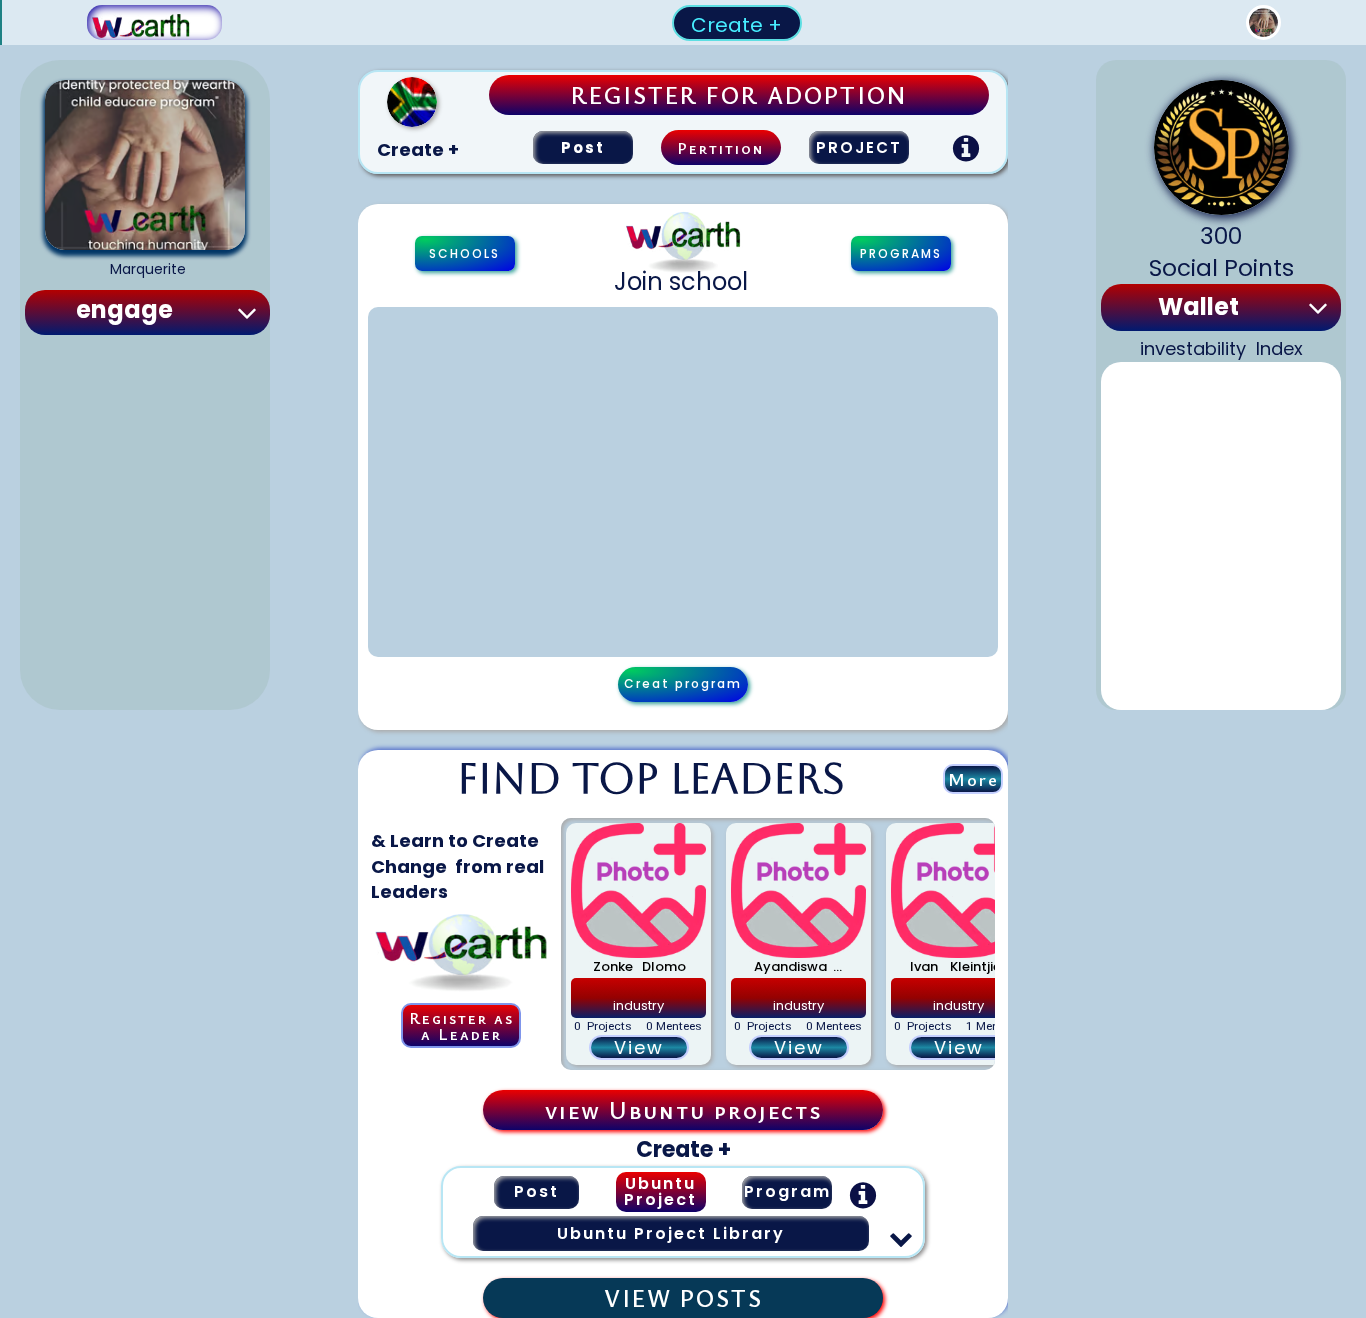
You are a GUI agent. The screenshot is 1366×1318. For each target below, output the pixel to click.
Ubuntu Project (660, 1191)
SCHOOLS (464, 253)
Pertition (720, 148)
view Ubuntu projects (683, 1110)
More (973, 779)
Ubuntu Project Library (671, 1233)
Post (583, 147)
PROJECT (859, 147)
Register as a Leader (461, 1026)
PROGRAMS (901, 253)
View (639, 1047)
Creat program (683, 683)
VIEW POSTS (683, 1298)
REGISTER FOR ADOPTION (739, 95)
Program (787, 1191)
